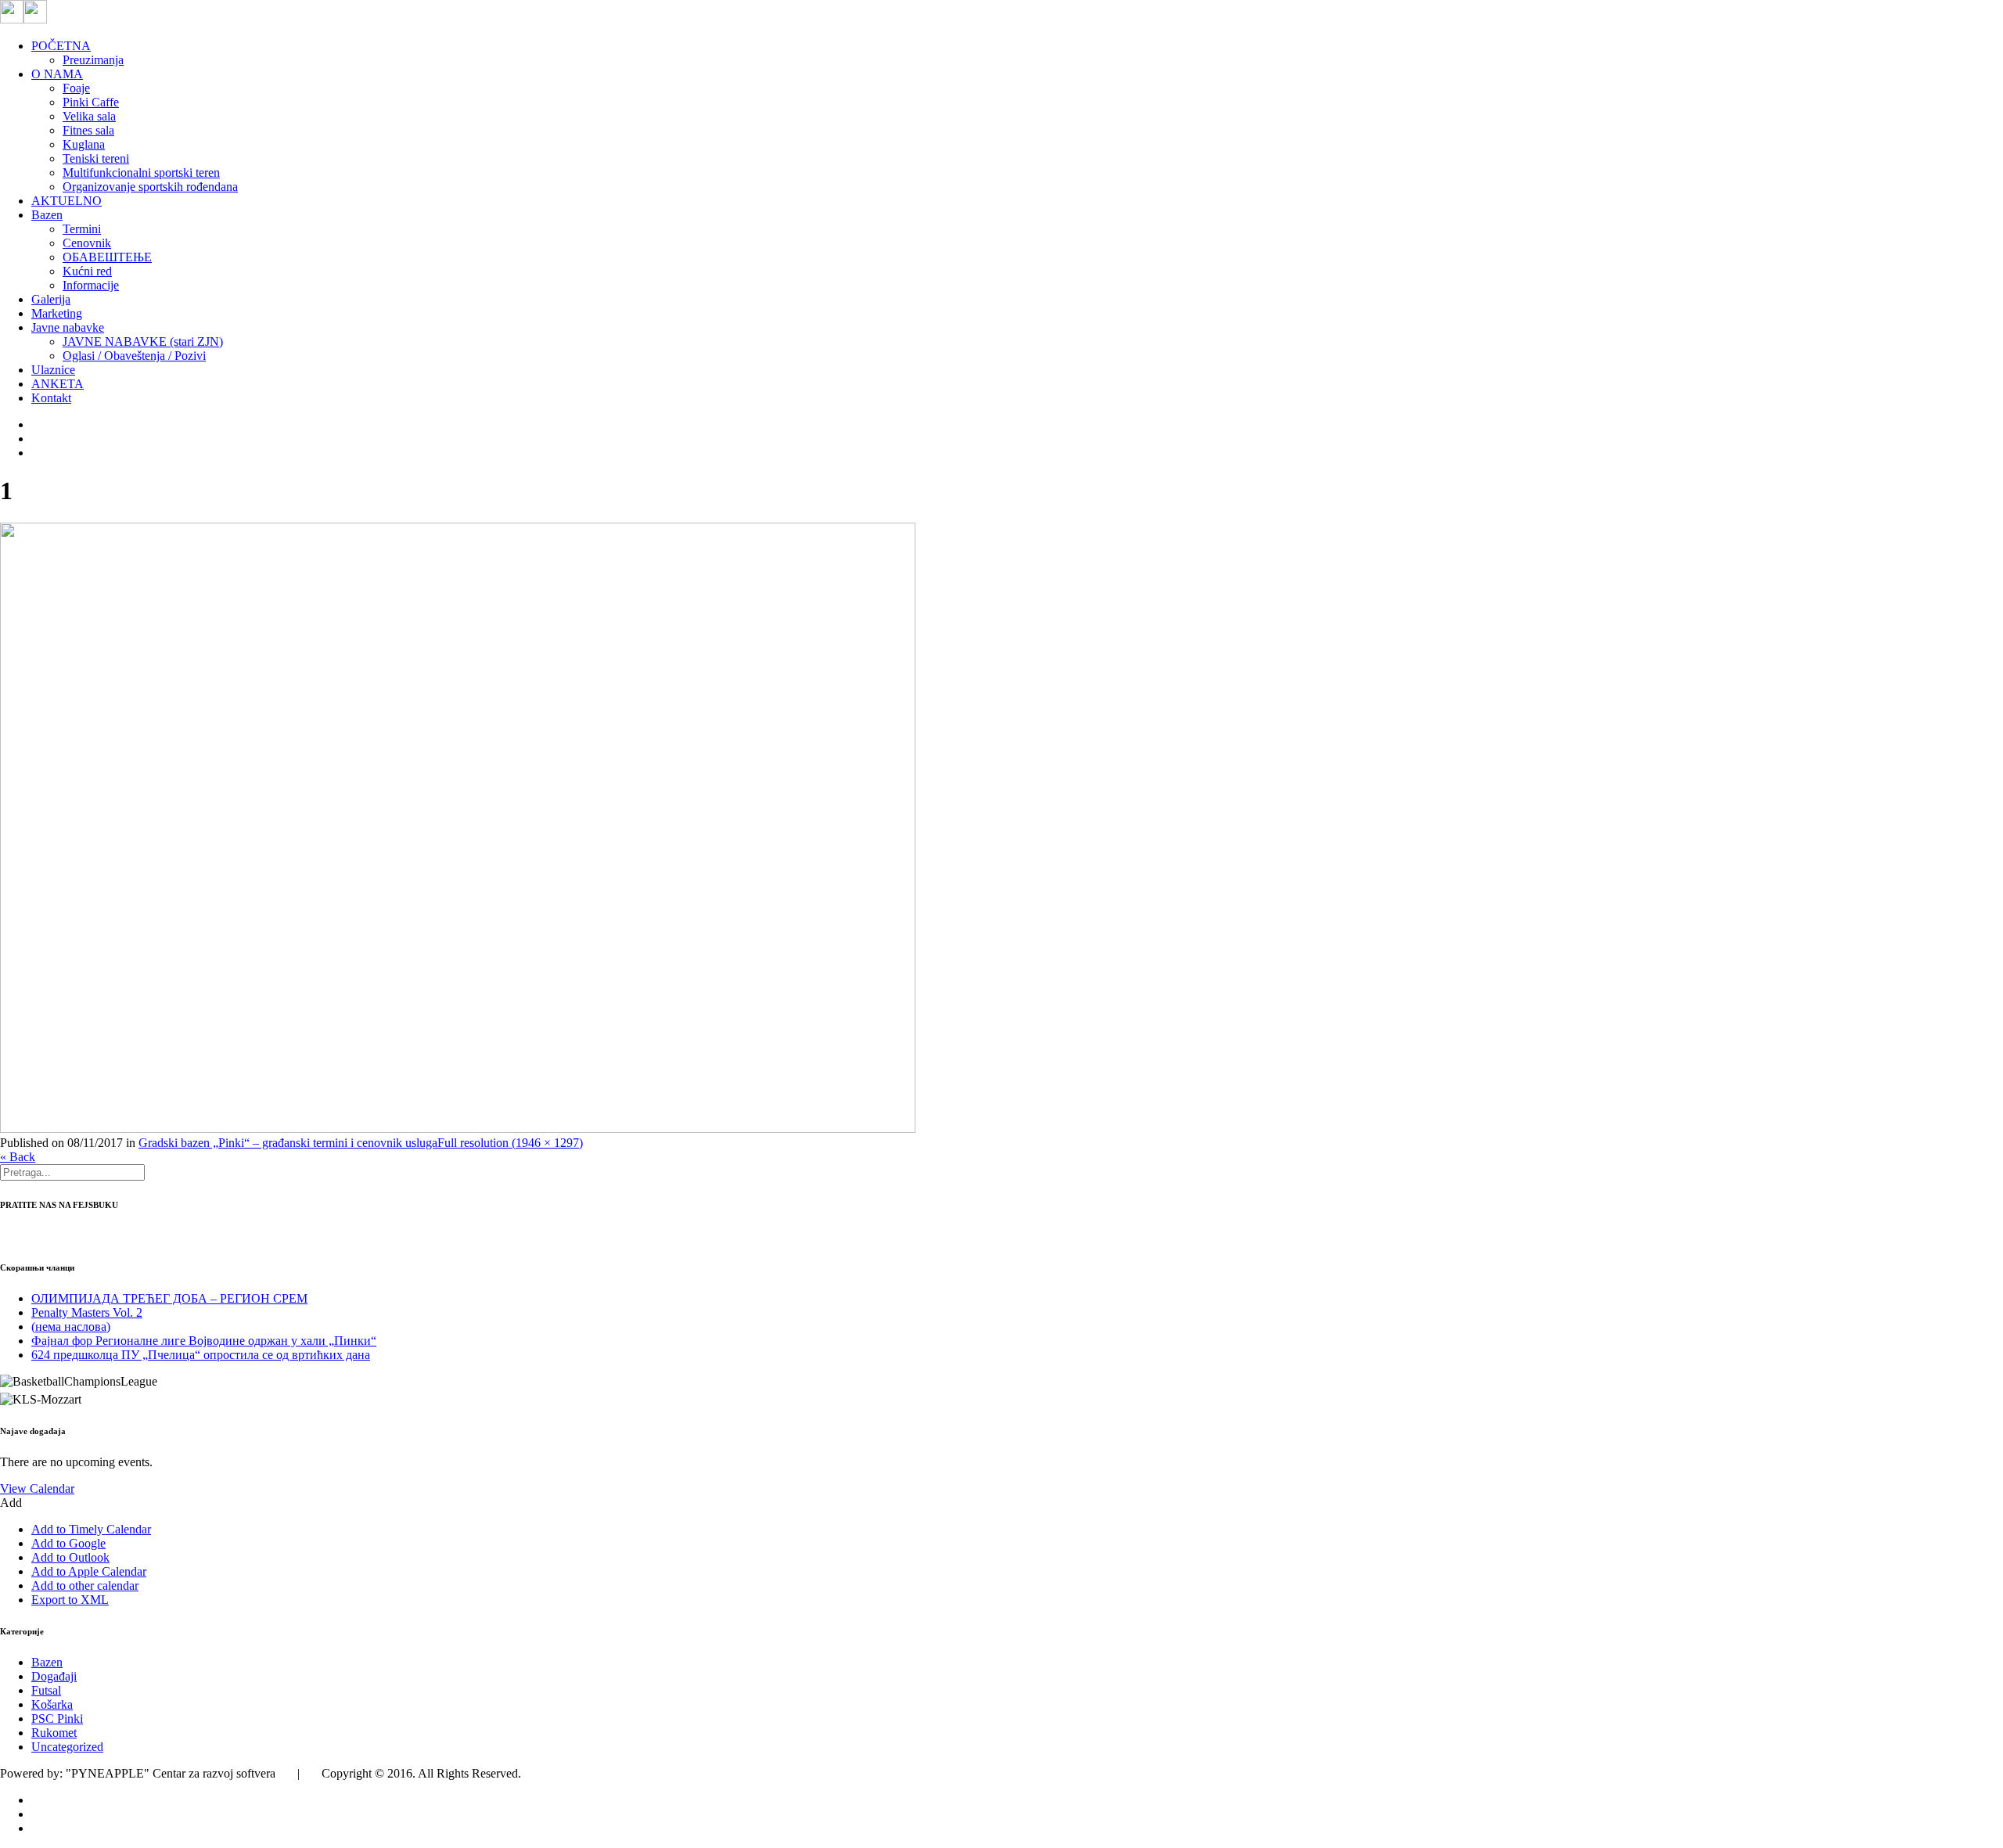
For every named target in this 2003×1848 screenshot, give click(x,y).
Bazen (47, 1662)
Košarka (52, 1704)
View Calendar (37, 1488)
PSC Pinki (57, 1719)
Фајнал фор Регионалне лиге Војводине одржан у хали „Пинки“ (204, 1341)
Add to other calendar (85, 1586)
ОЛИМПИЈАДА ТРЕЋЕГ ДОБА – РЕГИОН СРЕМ (169, 1298)
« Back (18, 1157)
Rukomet (54, 1733)
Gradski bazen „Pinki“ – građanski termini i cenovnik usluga (288, 1143)
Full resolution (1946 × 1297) (510, 1143)
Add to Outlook (70, 1557)
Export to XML (70, 1600)
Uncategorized (67, 1747)
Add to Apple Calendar (89, 1571)
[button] (11, 1503)
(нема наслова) (71, 1327)
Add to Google (68, 1543)
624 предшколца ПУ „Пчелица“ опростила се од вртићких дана (201, 1355)
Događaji (54, 1676)
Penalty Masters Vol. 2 (87, 1312)
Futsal (46, 1690)
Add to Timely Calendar (91, 1529)
